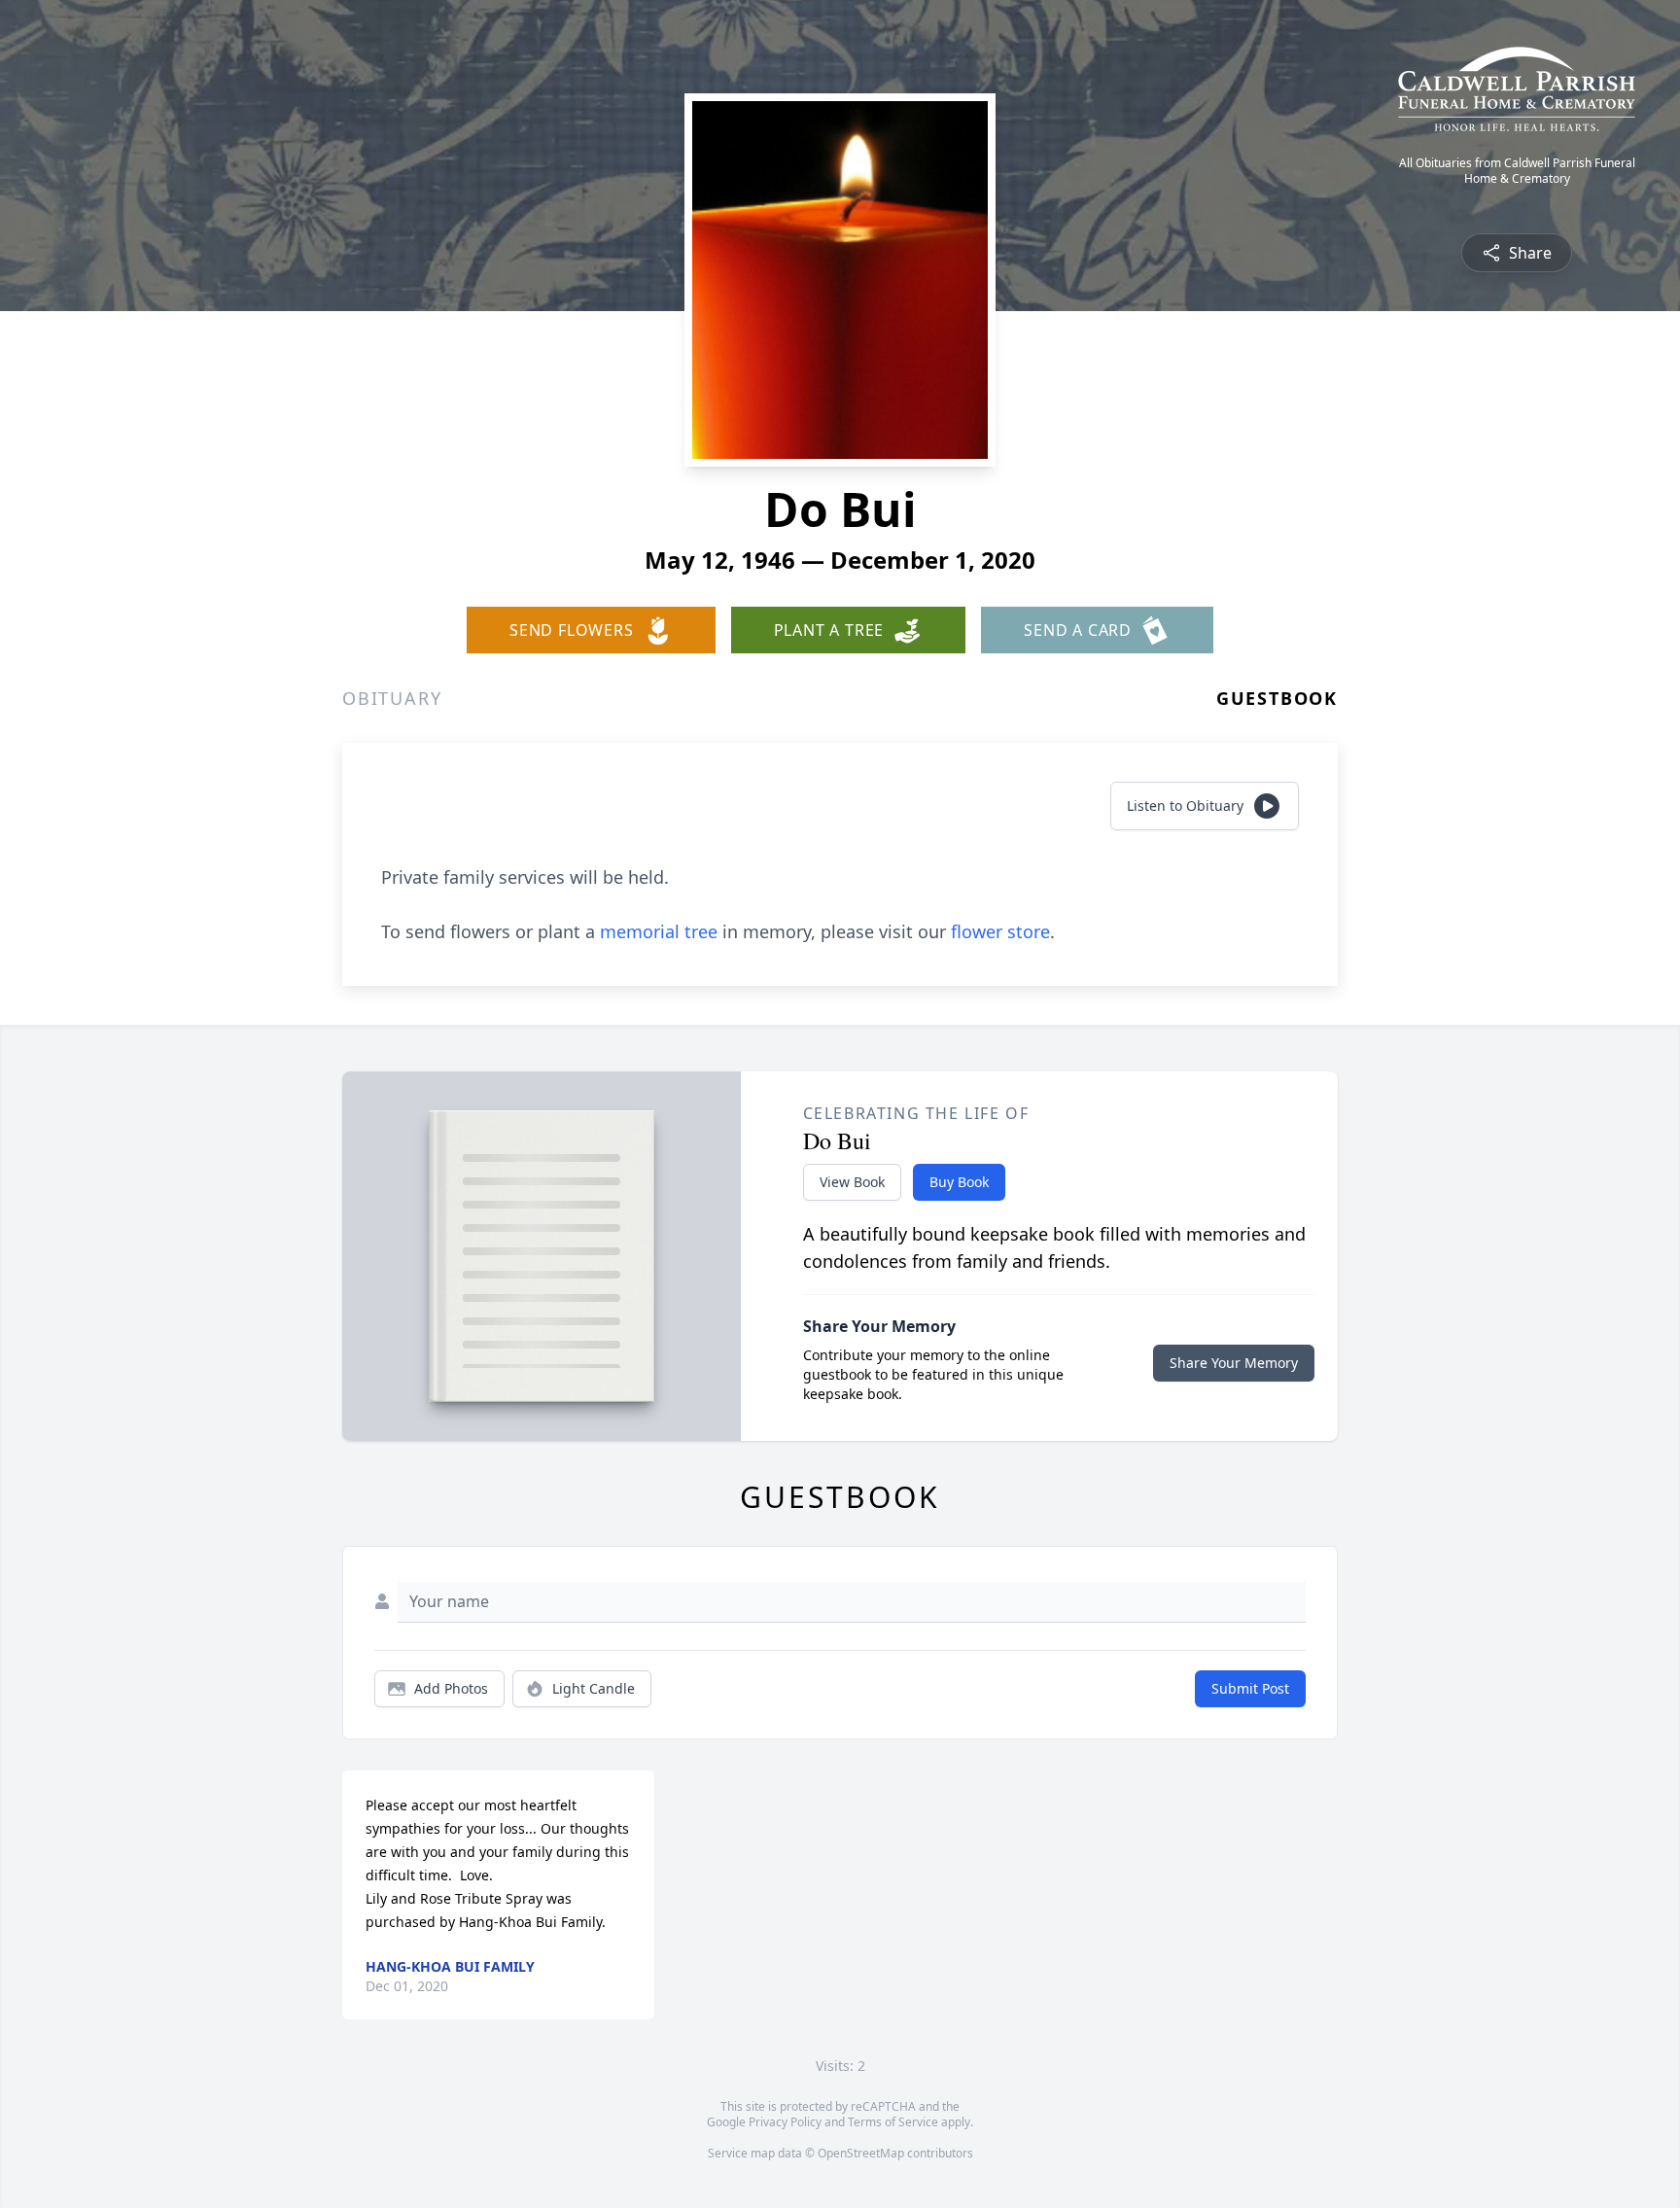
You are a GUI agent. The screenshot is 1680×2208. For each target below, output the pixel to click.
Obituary (392, 698)
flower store (1000, 931)
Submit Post (1250, 1688)
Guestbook (1277, 698)
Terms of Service (893, 2122)
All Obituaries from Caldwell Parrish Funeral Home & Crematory (1517, 171)
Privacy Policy (785, 2122)
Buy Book (959, 1182)
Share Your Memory (1234, 1363)
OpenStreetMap (861, 2153)
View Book (852, 1182)
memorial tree (659, 931)
